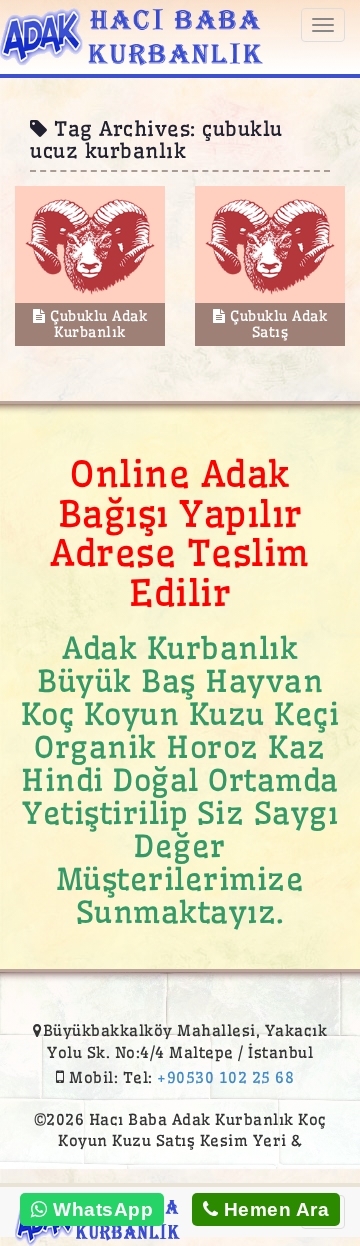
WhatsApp (101, 1209)
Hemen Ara (273, 1209)
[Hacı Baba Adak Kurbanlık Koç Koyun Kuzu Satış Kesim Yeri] (131, 33)
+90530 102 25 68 (225, 1077)
